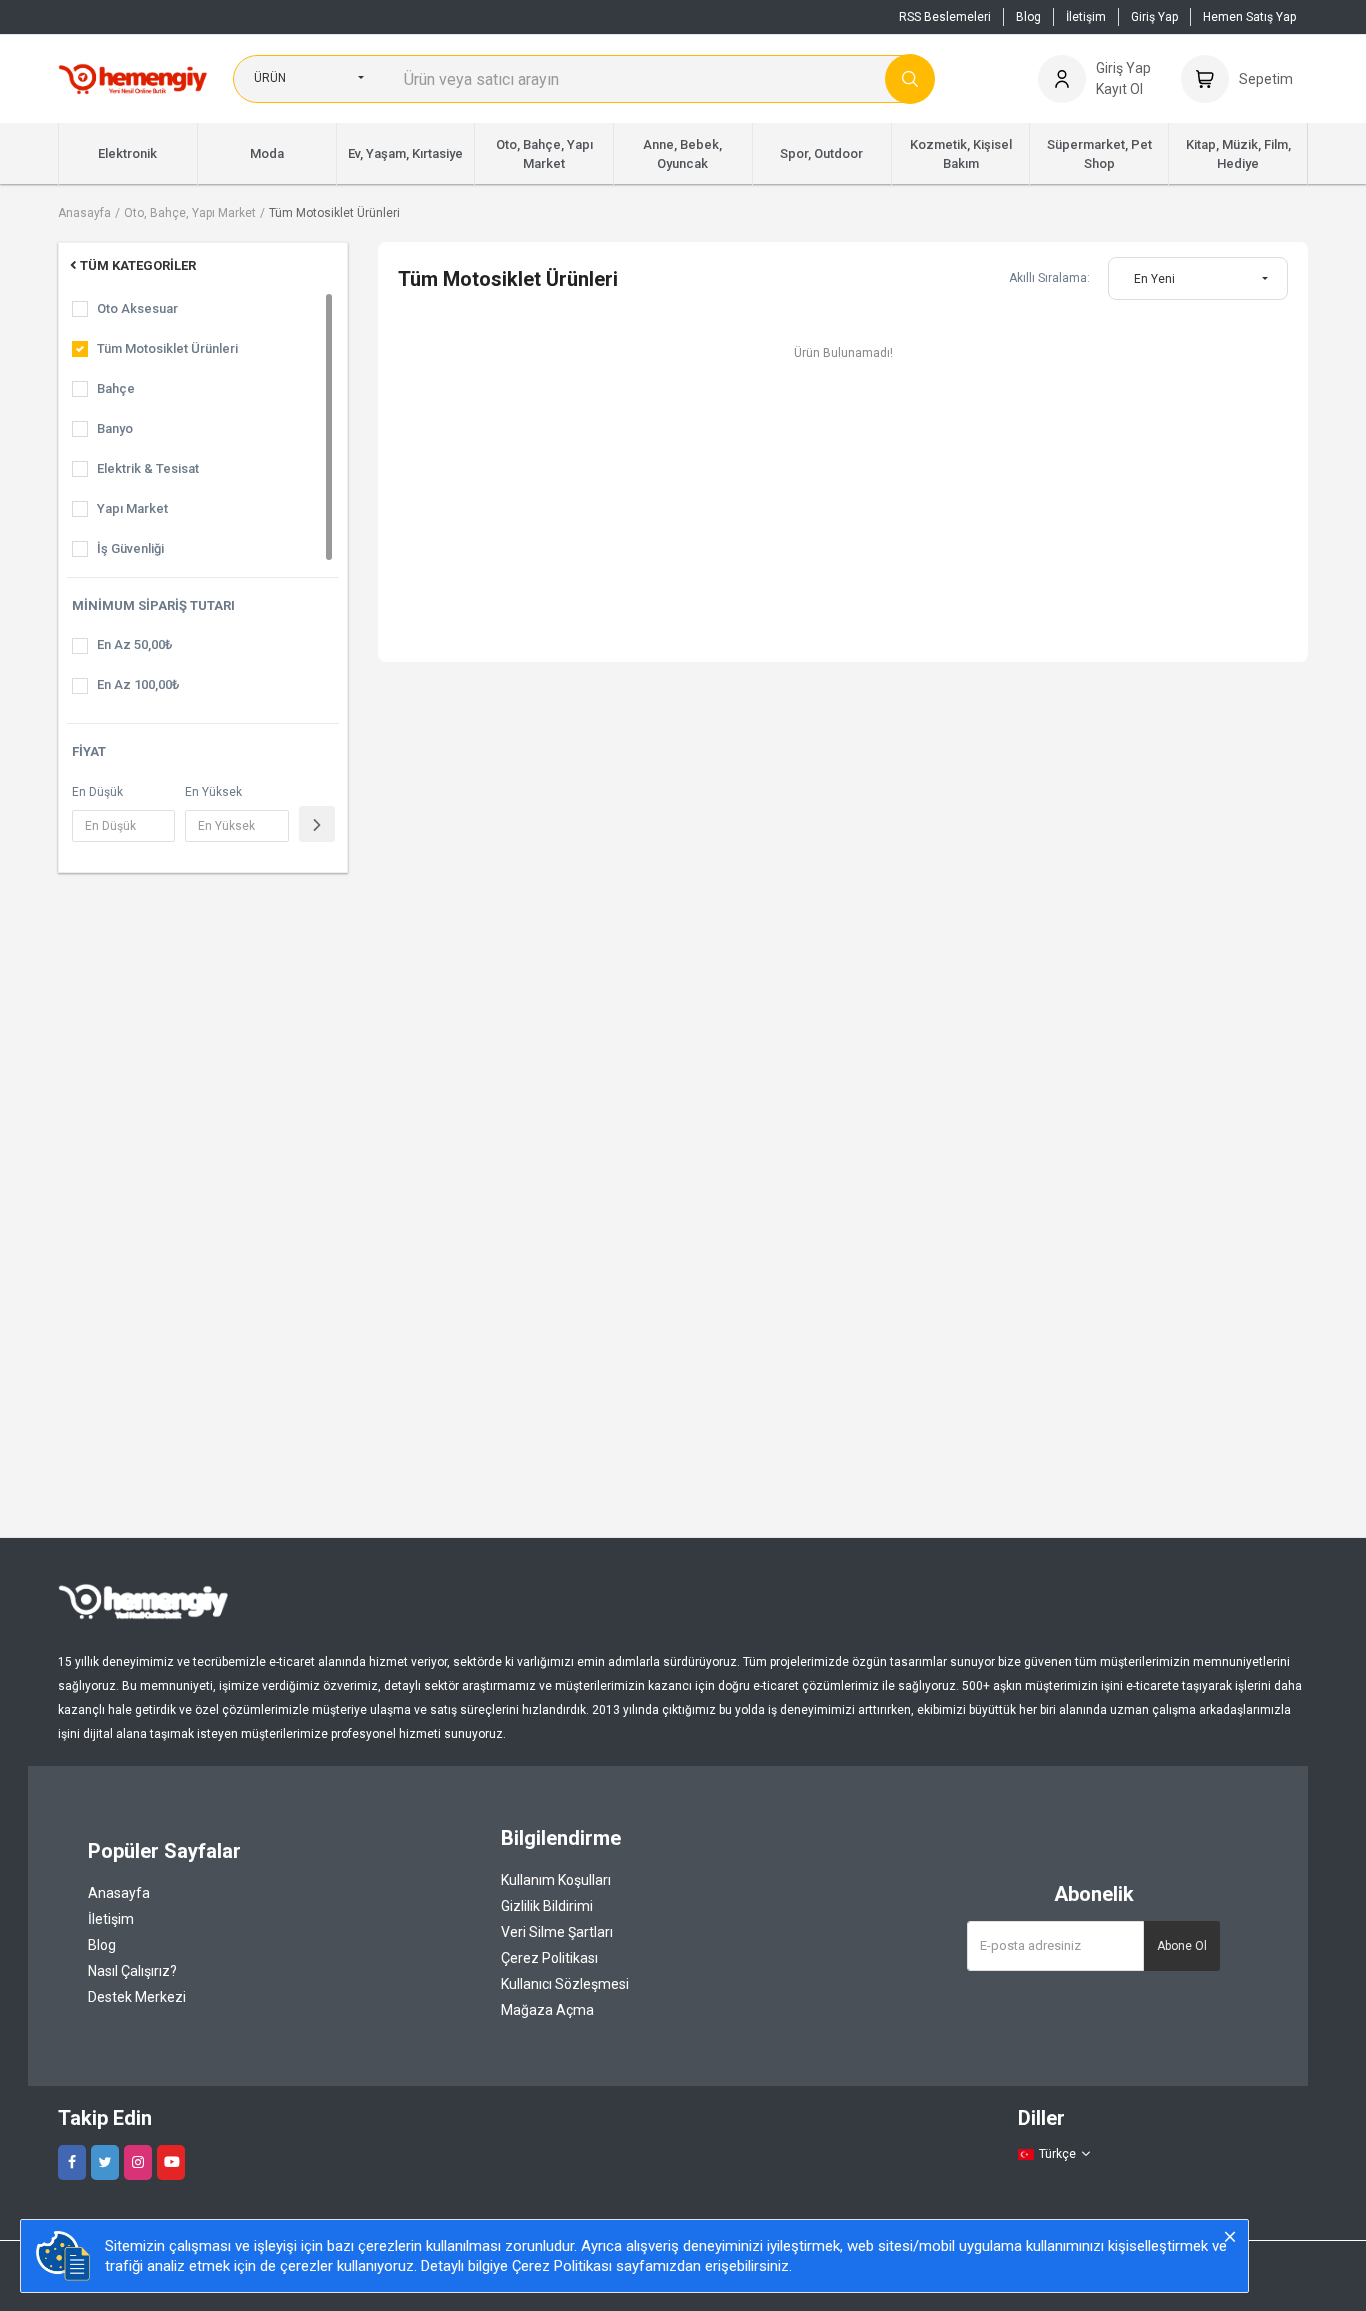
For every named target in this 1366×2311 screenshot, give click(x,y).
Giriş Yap (1154, 17)
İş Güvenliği (130, 548)
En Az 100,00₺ (138, 684)
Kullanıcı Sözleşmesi (565, 1984)
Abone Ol (1182, 1946)
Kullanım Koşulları (556, 1880)
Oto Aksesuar (137, 308)
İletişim (1086, 17)
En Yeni (1154, 279)
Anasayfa (84, 213)
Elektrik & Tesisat (148, 468)
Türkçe (1057, 2154)
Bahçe (116, 388)
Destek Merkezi (137, 1997)
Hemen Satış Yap (1249, 17)
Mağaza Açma (547, 2010)
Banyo (115, 428)
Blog (1028, 17)
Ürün (270, 78)
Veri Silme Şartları (557, 1932)
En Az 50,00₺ (134, 644)
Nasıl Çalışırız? (132, 1971)
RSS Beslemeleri (945, 17)
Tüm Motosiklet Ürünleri (334, 213)
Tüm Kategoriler (138, 265)
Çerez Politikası (549, 1958)
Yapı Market (132, 508)
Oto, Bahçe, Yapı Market (190, 213)
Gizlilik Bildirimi (547, 1906)
